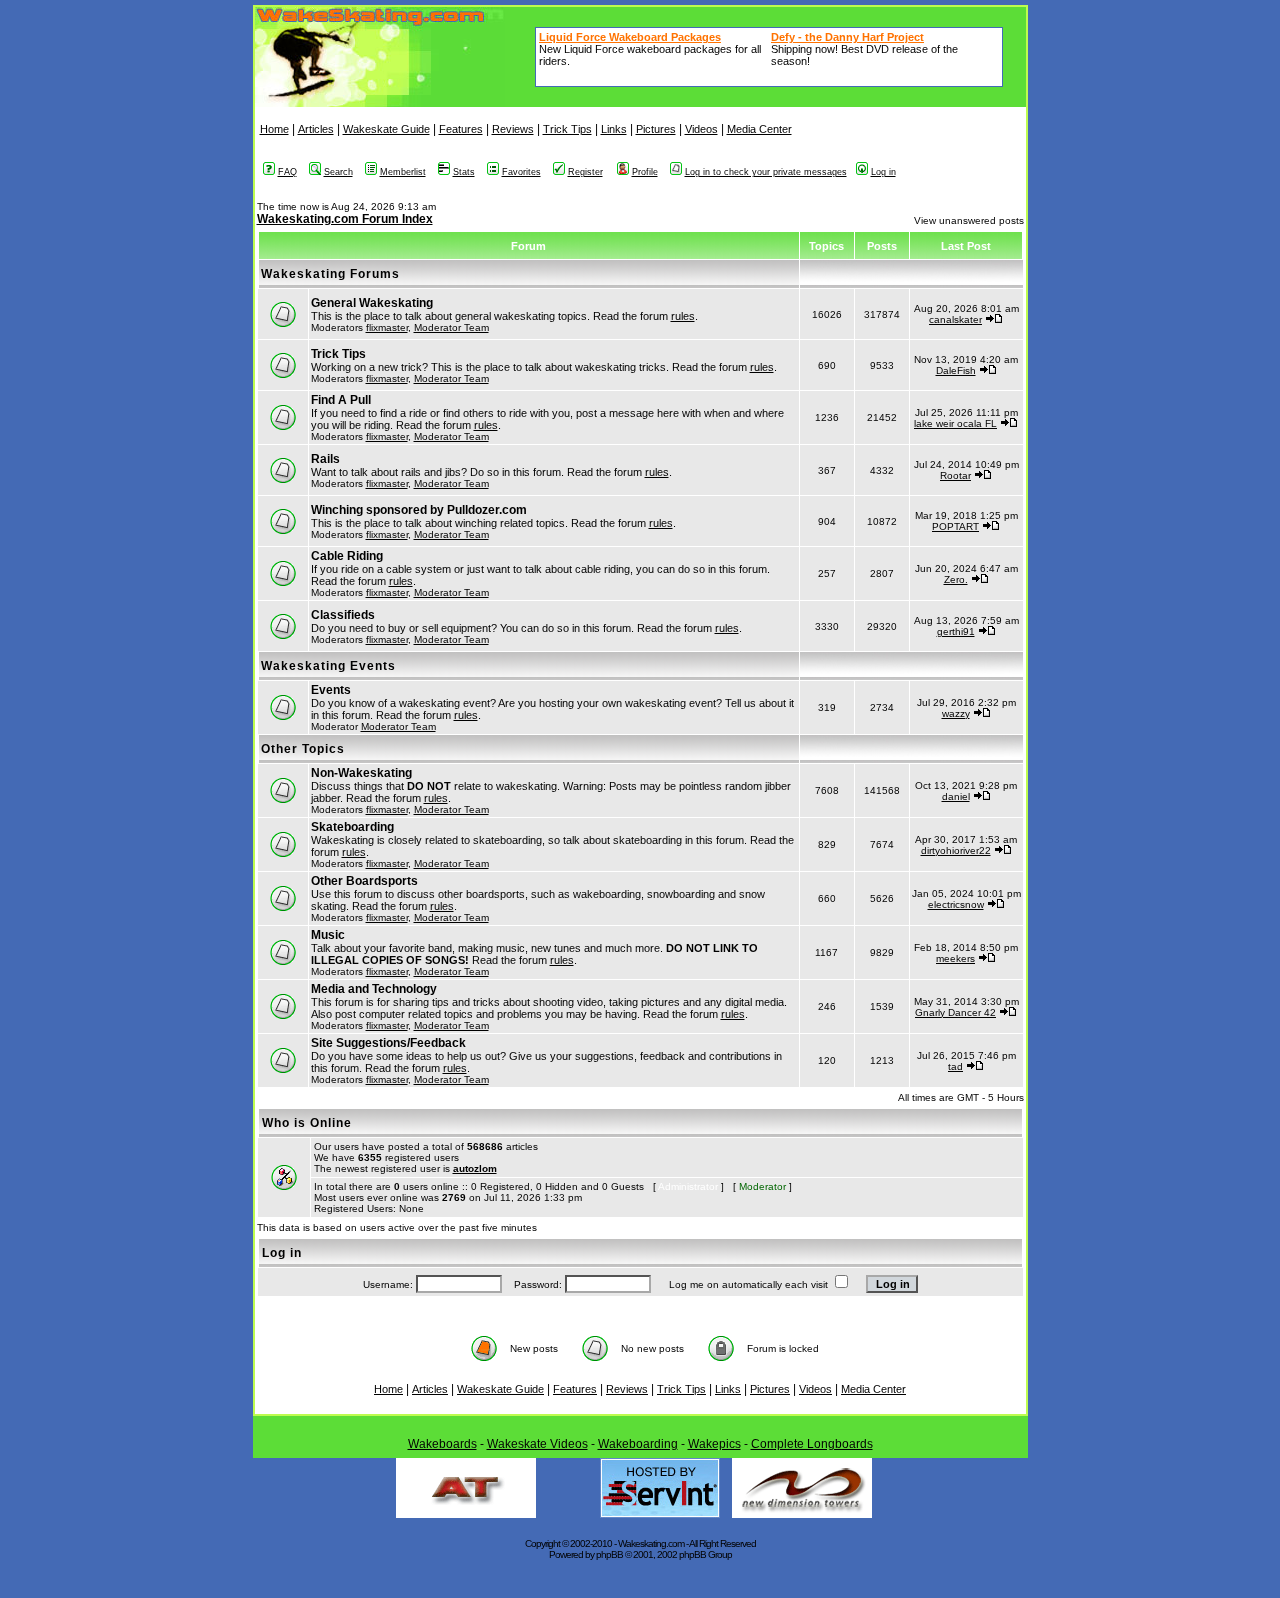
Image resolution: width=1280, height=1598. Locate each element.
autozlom (475, 1168)
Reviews (513, 129)
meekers (955, 958)
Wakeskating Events (328, 666)
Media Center (759, 129)
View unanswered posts (969, 220)
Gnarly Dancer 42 (955, 1012)
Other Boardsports (364, 881)
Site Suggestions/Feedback (388, 1043)
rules (683, 316)
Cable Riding (347, 556)
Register (585, 172)
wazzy (956, 713)
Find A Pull (341, 400)
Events (331, 690)
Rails (325, 459)
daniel (956, 796)
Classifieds (343, 615)
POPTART (955, 526)
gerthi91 (956, 631)
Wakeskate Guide (386, 129)
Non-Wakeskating (361, 773)
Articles (316, 129)
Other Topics (303, 749)
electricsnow (956, 904)
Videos (701, 129)
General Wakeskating (372, 303)
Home (274, 129)
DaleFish (956, 370)
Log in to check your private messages (766, 172)
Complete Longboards (812, 1444)
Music (328, 935)
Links (614, 129)
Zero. (956, 579)
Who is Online (307, 1123)
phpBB (609, 1554)
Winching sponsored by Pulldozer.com (419, 510)
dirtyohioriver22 (956, 850)
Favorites (521, 172)
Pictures (656, 129)
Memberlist (403, 172)
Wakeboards (442, 1444)
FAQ (287, 172)
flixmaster (387, 327)
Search (338, 172)
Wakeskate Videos (537, 1444)
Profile (645, 172)
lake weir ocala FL (955, 423)
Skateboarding (352, 827)
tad (955, 1066)
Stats (464, 172)
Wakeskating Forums (330, 274)
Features (461, 129)
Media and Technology (374, 989)
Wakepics (714, 1444)
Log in (883, 172)
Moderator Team (451, 327)
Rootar (955, 475)
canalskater (955, 319)
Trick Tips (567, 129)
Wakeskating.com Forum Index (345, 219)
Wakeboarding (638, 1444)
